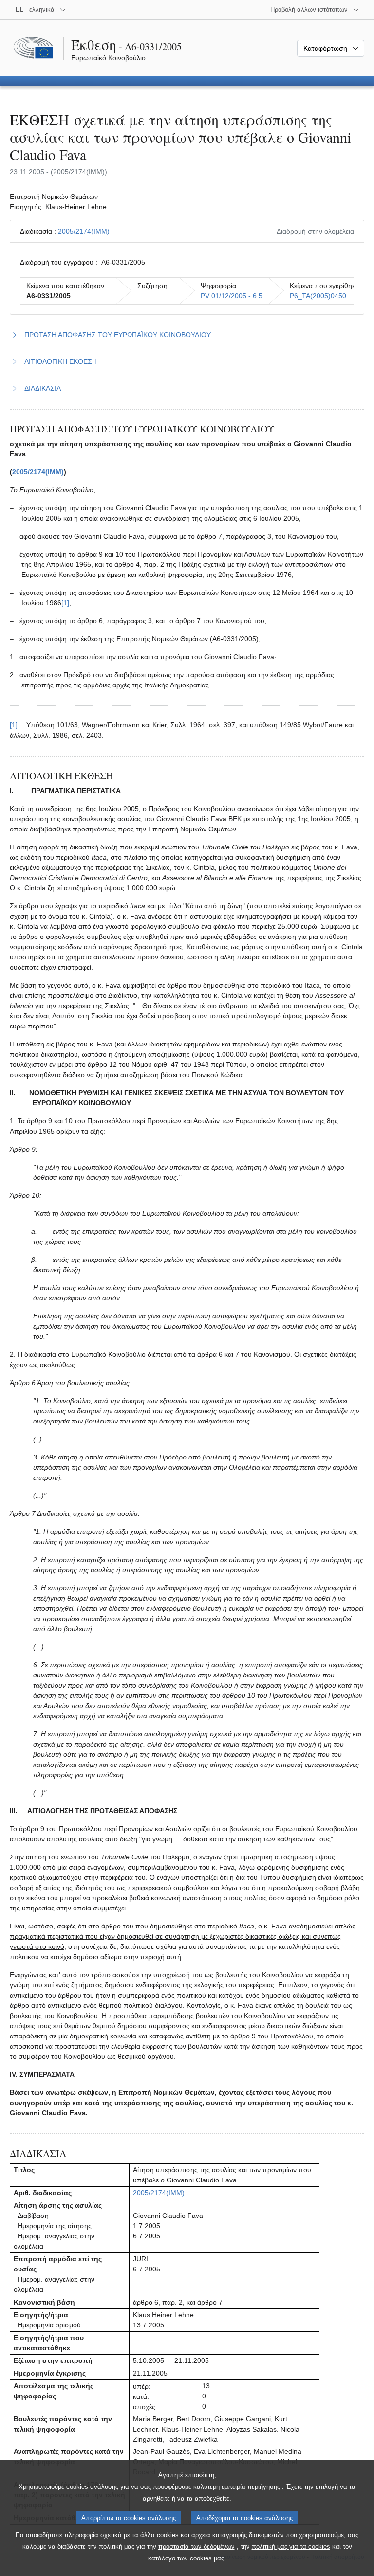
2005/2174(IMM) (84, 231)
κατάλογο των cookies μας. (187, 2558)
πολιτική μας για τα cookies (291, 2547)
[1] (65, 603)
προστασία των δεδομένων (196, 2547)
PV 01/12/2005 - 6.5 (232, 296)
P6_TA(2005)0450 (318, 296)
